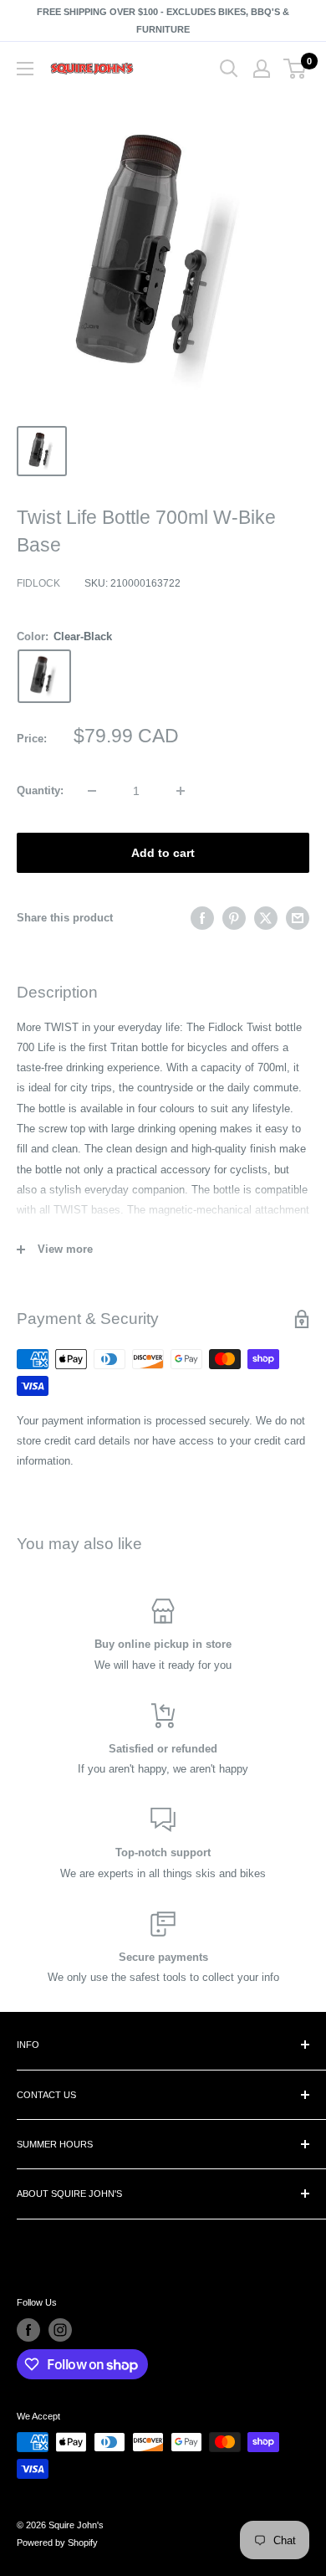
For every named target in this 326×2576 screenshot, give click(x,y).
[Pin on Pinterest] (234, 918)
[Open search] (229, 69)
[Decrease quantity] (92, 791)
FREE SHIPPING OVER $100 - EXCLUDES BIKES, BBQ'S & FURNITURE (163, 21)
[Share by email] (298, 918)
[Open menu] (25, 69)
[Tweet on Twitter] (266, 918)
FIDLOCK (38, 583)
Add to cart (163, 853)
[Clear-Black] (44, 676)
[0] (295, 69)
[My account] (262, 69)
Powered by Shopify (57, 2543)
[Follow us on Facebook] (28, 2330)
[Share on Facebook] (202, 918)
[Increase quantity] (181, 791)
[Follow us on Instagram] (60, 2330)
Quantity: (40, 790)
